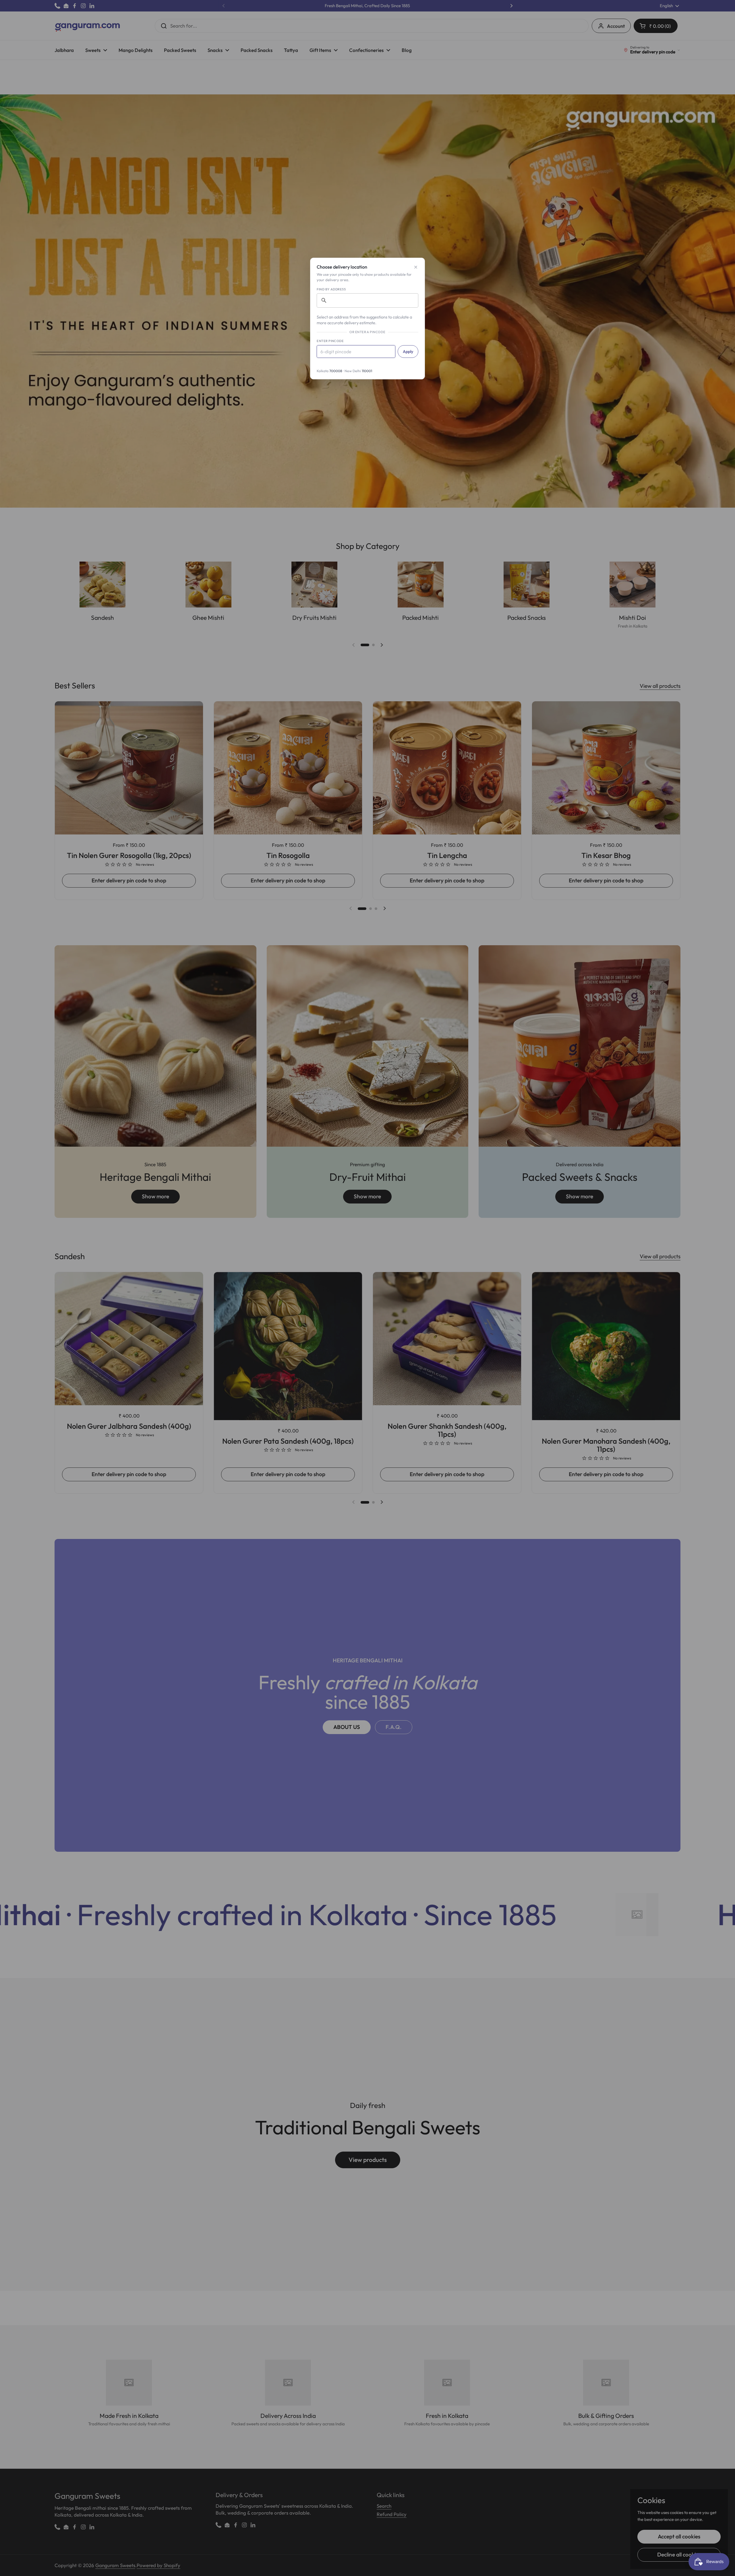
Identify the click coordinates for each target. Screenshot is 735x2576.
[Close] (416, 267)
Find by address (331, 289)
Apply (408, 352)
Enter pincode (330, 341)
